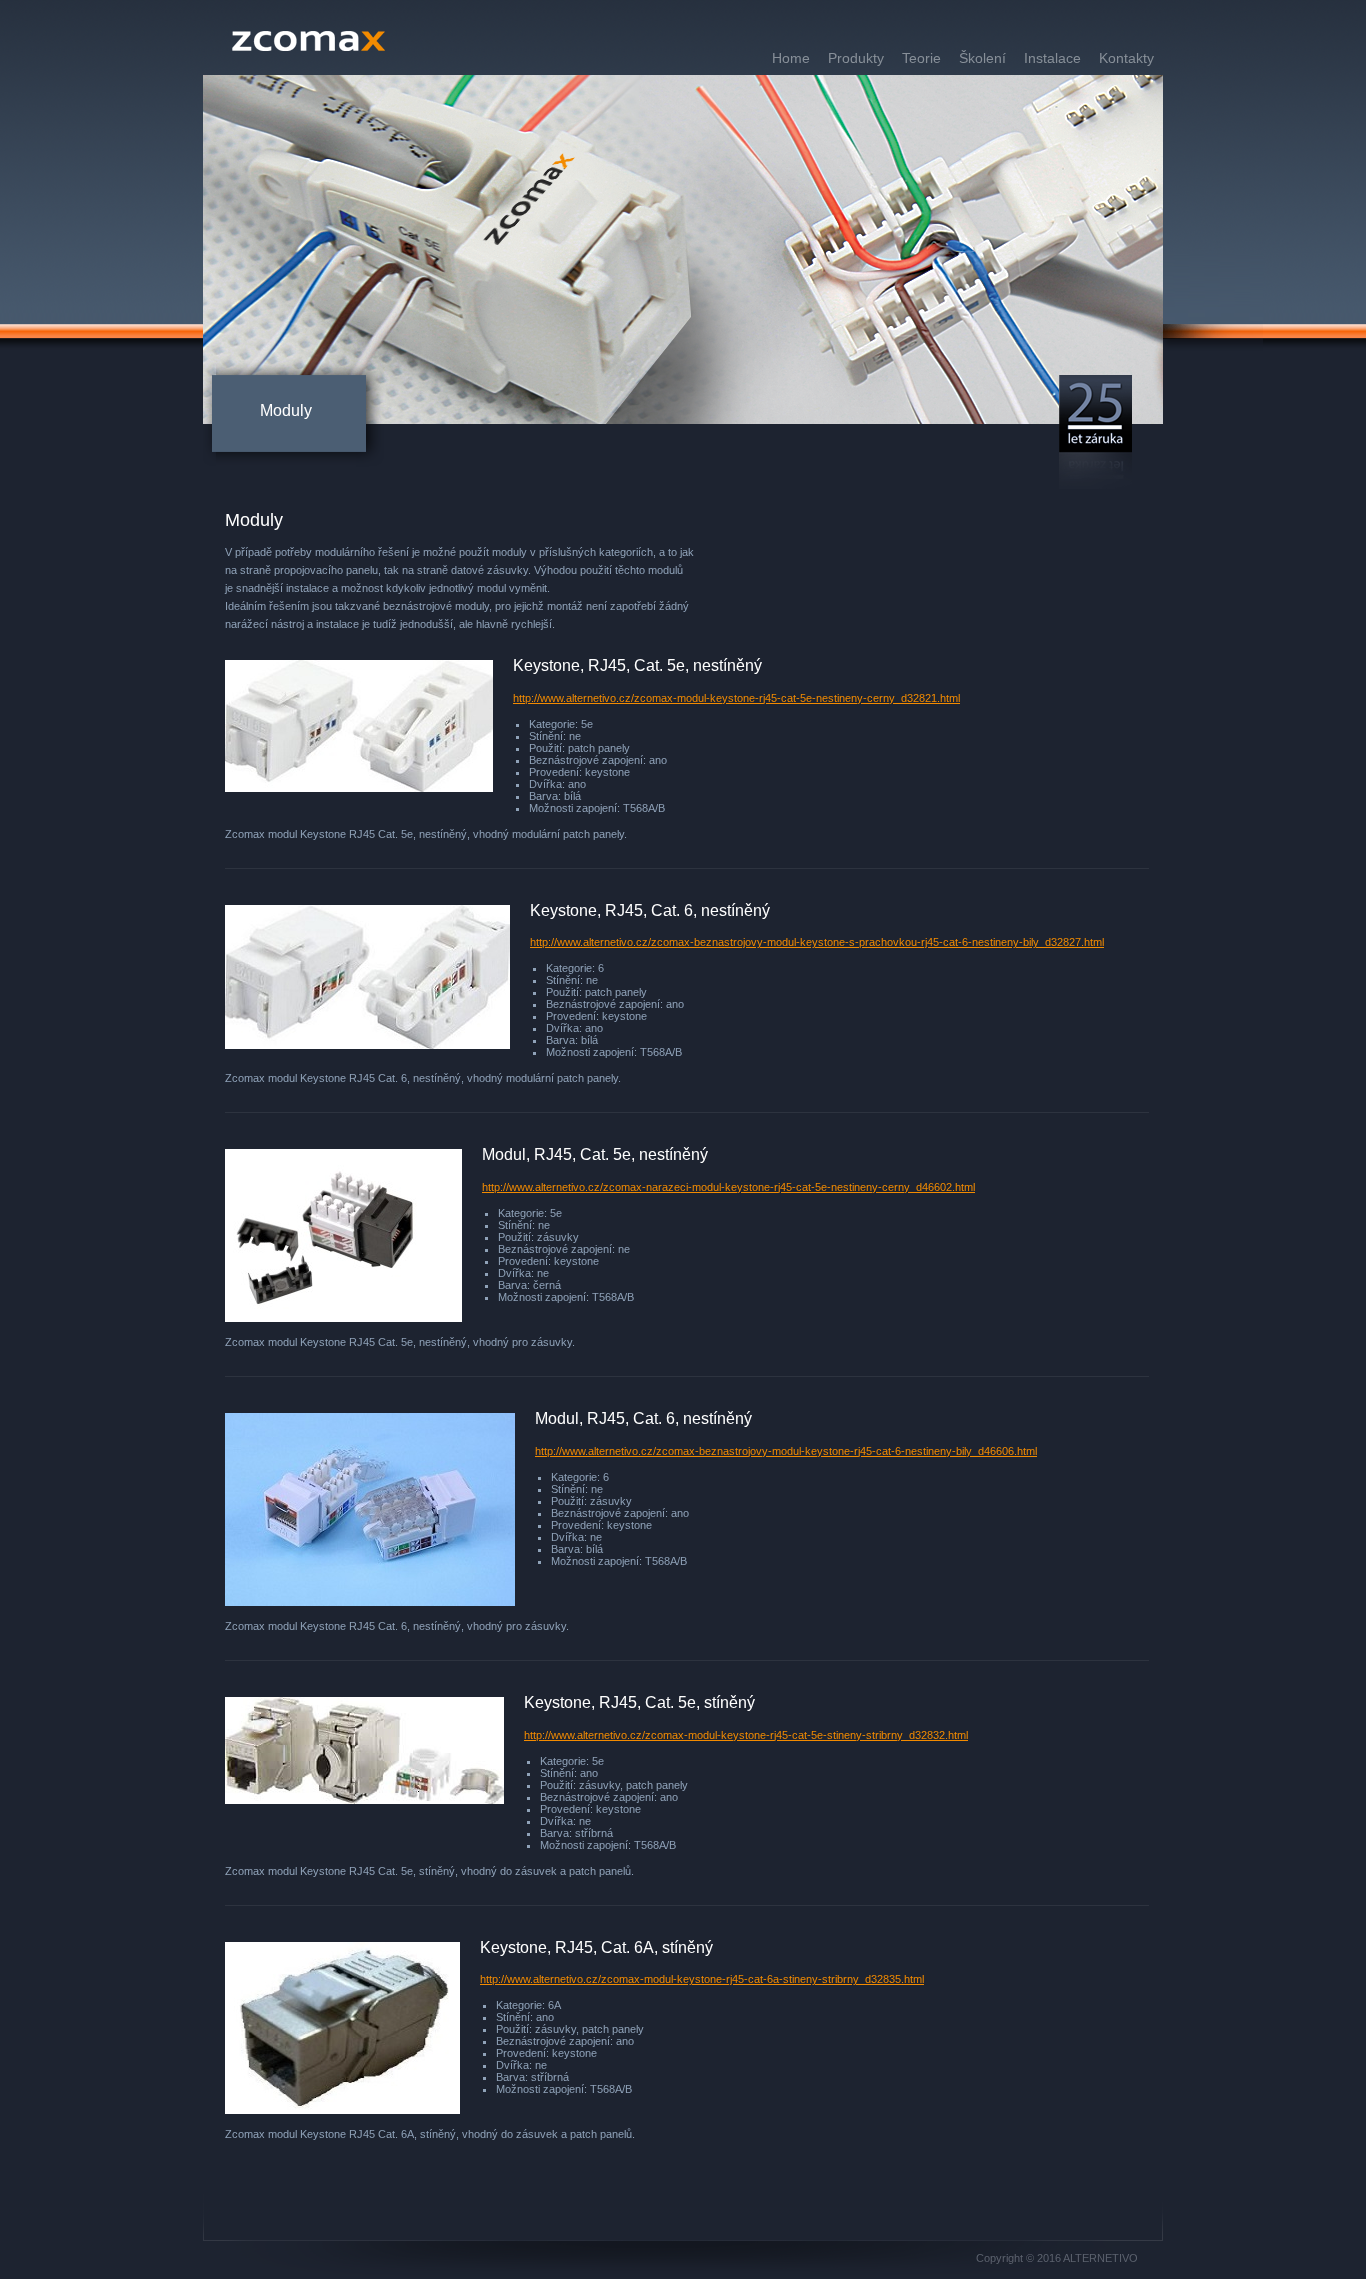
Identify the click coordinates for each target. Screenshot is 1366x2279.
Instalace (1052, 57)
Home (791, 57)
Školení (982, 57)
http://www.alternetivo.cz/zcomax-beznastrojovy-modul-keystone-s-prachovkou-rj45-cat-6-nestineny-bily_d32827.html (817, 942)
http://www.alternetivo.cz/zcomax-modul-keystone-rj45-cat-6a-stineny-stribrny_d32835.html (702, 1979)
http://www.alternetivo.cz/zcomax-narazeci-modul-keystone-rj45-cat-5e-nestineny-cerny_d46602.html (728, 1187)
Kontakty (1126, 57)
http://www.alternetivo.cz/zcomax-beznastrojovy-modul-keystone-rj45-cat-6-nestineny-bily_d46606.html (786, 1451)
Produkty (856, 57)
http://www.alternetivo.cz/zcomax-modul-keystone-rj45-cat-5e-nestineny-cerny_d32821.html (736, 698)
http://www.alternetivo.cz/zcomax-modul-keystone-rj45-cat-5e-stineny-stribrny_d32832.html (746, 1735)
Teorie (921, 57)
